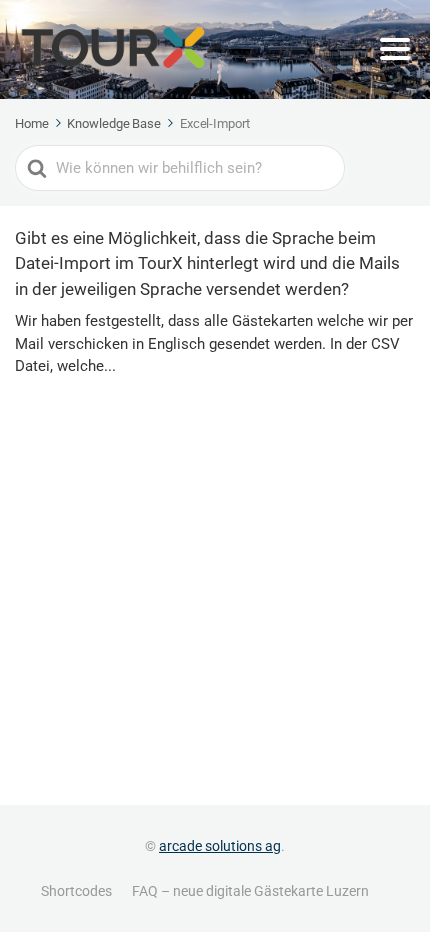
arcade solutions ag (220, 846)
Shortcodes (76, 891)
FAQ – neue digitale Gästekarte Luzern (250, 891)
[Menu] (395, 49)
